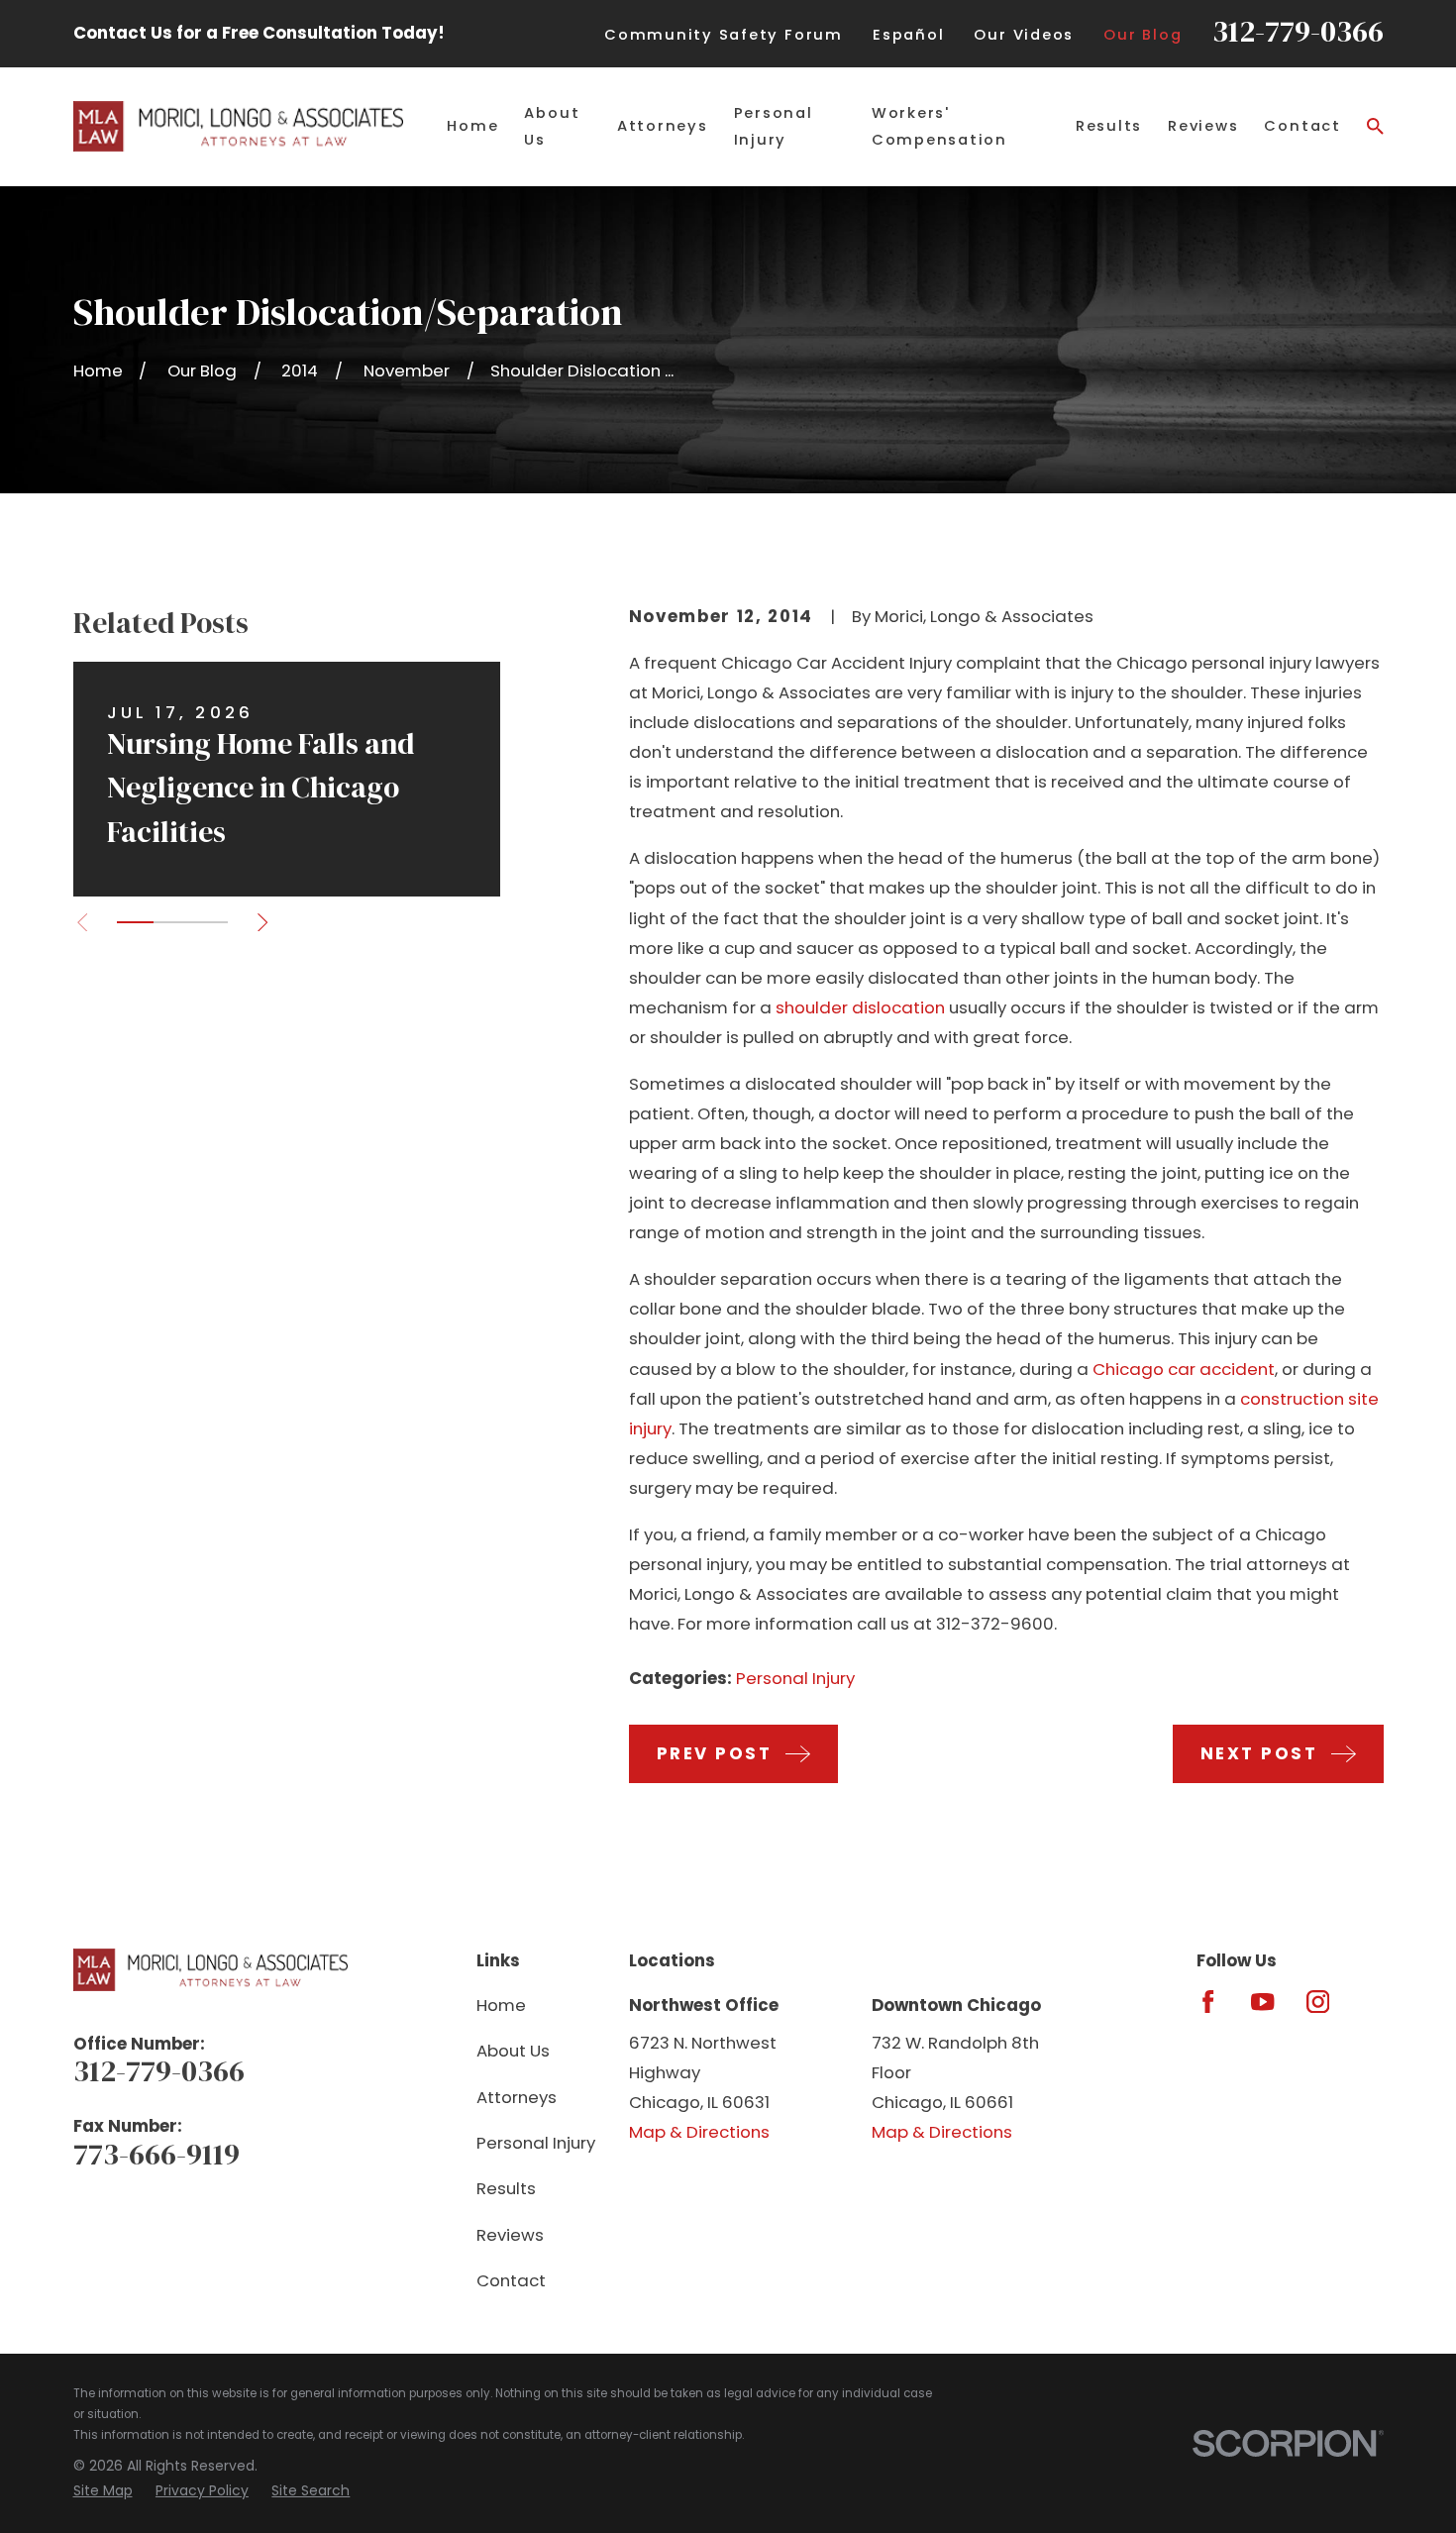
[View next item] (262, 922)
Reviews (510, 2235)
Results (506, 2188)
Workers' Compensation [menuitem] (939, 126)
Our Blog (1143, 35)
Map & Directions (699, 2132)
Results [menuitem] (1109, 126)
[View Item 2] (172, 922)
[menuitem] (103, 2491)
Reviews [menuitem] (1203, 126)
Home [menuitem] (472, 126)
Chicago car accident (1184, 1369)
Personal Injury (795, 1678)
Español (908, 35)
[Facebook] (1208, 2002)
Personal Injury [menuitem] (774, 126)
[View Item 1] (135, 922)
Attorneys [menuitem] (663, 126)
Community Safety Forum (724, 35)
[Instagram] (1318, 2002)
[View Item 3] (208, 922)
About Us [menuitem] (552, 126)
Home (501, 2005)
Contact (511, 2280)
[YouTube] (1262, 2002)
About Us (513, 2051)
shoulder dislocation (860, 1007)
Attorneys (517, 2097)
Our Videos (1024, 35)
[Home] (239, 126)
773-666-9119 (156, 2154)
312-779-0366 (1298, 31)
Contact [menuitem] (1302, 126)
